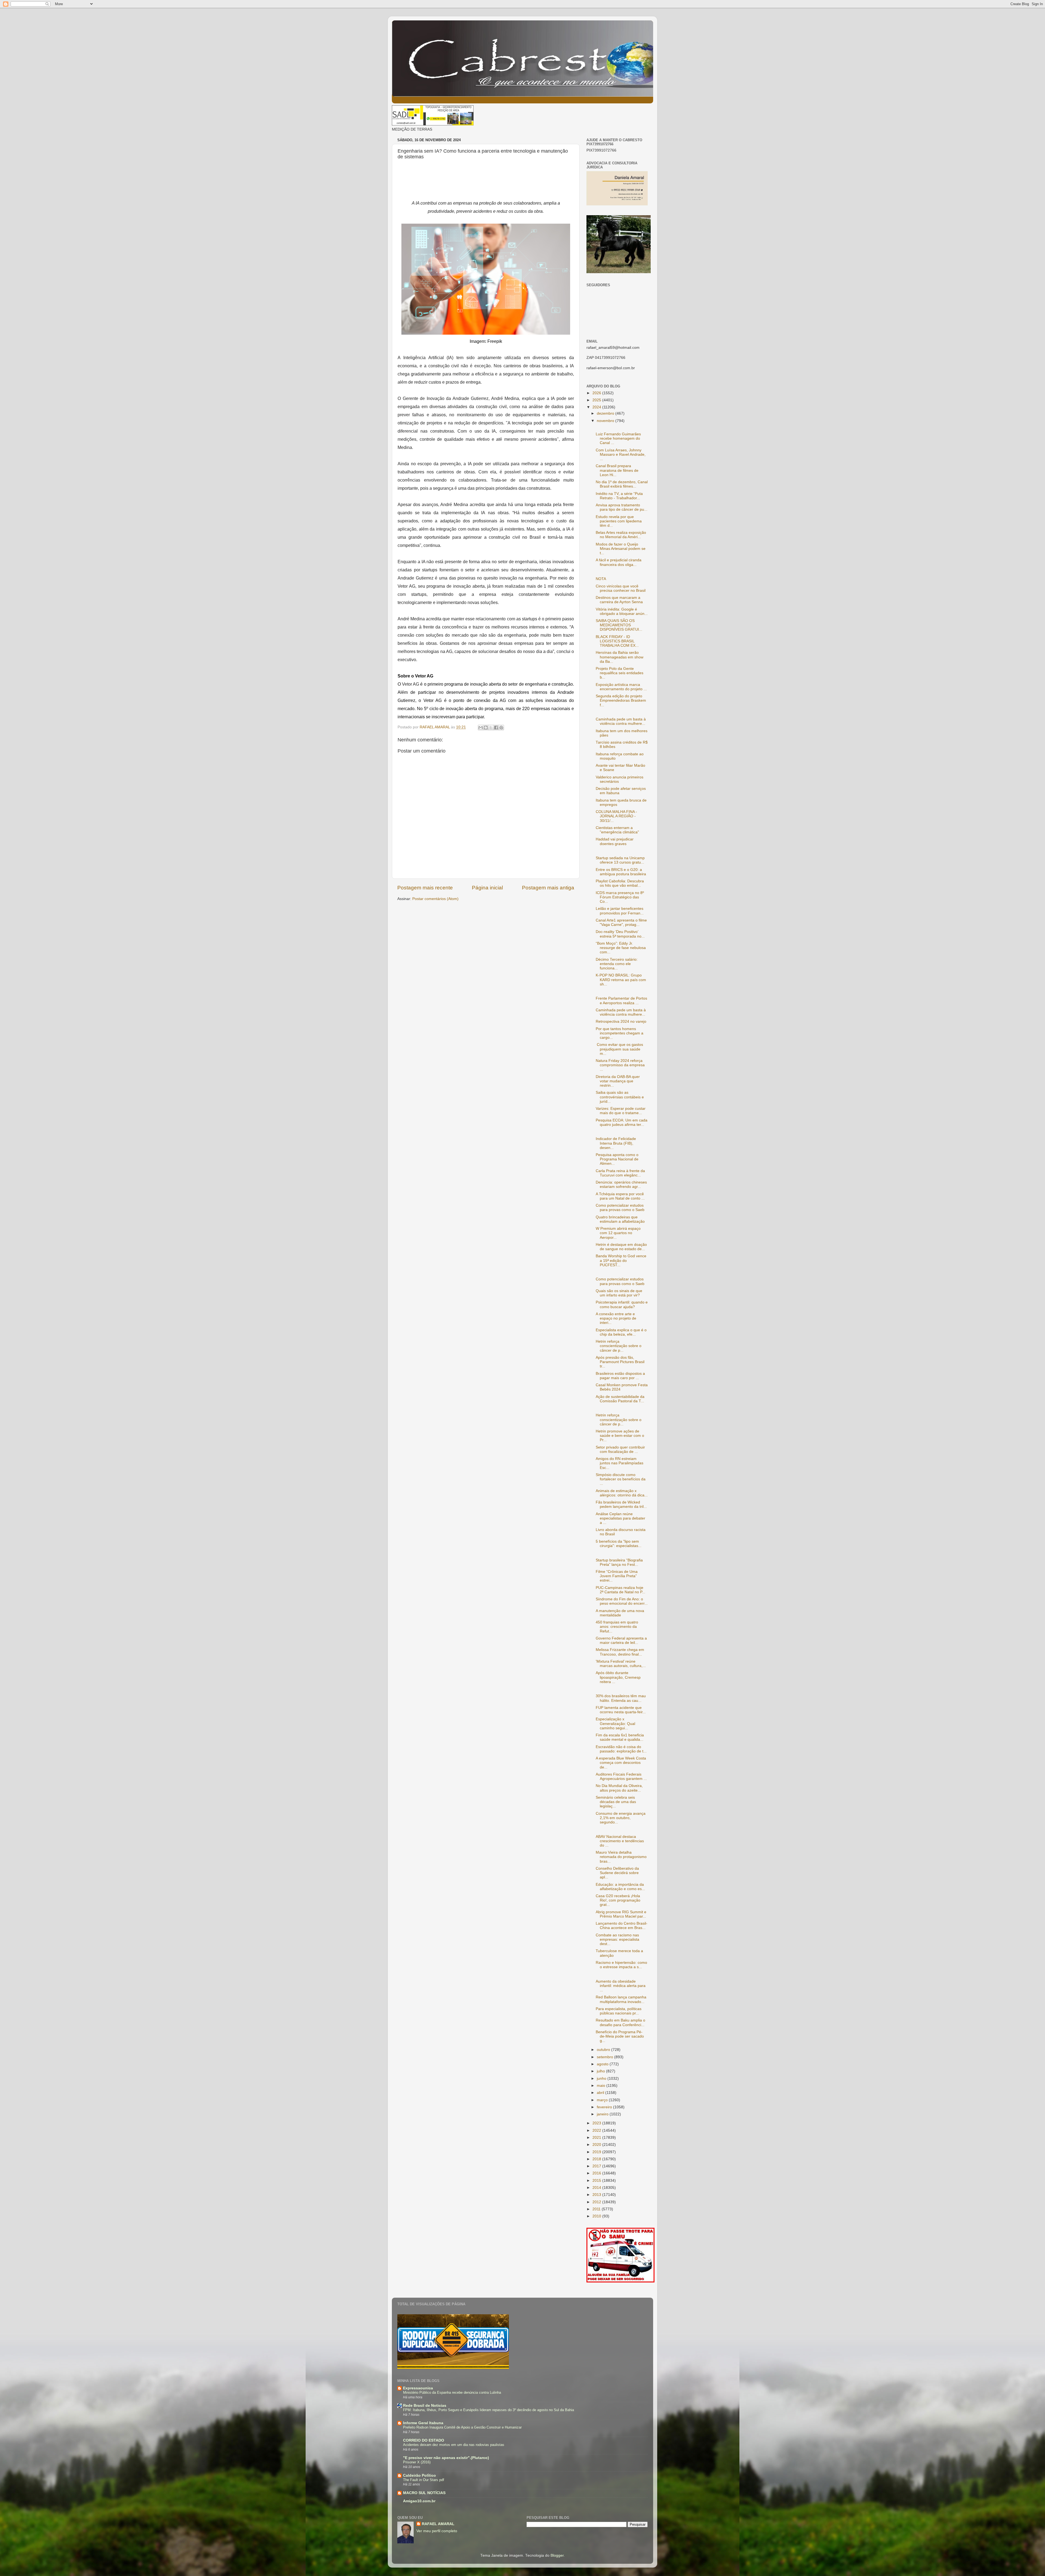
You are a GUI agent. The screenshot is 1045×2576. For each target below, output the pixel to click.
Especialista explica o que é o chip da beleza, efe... (621, 1332)
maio (602, 2086)
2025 (597, 400)
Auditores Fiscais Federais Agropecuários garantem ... (621, 1777)
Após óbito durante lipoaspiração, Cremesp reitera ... (618, 1677)
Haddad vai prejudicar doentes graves (615, 841)
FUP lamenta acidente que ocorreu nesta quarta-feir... (621, 1710)
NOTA (601, 579)
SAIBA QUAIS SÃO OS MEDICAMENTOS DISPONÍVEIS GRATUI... (619, 625)
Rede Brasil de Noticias (425, 2406)
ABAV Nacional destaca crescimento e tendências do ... (620, 1841)
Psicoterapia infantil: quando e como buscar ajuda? (622, 1304)
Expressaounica (418, 2388)
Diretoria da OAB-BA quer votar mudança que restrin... (618, 1081)
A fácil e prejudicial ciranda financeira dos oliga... (619, 562)
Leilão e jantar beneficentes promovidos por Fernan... (620, 911)
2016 (597, 2173)
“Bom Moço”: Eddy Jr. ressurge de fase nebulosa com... (621, 948)
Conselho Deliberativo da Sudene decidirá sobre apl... (617, 1873)
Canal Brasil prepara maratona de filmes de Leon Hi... (617, 470)
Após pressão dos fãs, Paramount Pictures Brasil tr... (620, 1362)
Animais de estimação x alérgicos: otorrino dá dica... (622, 1493)
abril (601, 2093)
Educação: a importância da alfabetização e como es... (620, 1887)
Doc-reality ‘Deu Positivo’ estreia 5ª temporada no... (620, 934)
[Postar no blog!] (486, 728)
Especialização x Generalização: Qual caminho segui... (615, 1723)
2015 (597, 2181)
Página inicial (487, 888)
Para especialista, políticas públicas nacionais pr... (619, 2011)
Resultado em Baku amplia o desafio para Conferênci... (620, 2022)
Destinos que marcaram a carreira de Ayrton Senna (619, 600)
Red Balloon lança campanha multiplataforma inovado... (621, 1999)
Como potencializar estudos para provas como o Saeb (620, 1208)
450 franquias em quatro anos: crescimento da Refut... (617, 1627)
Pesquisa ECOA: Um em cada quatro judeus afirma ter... (622, 1122)
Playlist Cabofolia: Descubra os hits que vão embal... (620, 883)
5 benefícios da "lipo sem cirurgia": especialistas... (619, 1544)
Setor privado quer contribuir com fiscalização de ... (620, 1449)
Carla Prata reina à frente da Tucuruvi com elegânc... (620, 1173)
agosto (603, 2064)
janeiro (603, 2114)
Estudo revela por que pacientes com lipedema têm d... (619, 521)
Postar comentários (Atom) (435, 899)
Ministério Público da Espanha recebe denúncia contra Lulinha (452, 2392)
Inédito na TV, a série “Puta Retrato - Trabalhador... (619, 496)
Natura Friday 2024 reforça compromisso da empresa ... (620, 1065)
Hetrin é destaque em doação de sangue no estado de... (621, 1247)
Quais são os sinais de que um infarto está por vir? (619, 1293)
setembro (606, 2057)
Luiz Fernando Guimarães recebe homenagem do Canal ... (618, 438)
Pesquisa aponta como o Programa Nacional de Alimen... (617, 1159)
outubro (604, 2050)
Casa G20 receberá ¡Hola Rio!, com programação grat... (618, 1900)
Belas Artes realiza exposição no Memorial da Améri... (621, 535)
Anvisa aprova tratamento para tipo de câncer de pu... (622, 507)
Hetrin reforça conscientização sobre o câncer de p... (619, 1346)
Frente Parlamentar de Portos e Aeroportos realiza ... (621, 1001)
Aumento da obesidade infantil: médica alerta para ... (621, 1986)
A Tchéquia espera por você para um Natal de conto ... (620, 1196)
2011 (597, 2209)
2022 (597, 2130)
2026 (597, 393)
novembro (606, 421)
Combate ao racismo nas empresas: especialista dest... (617, 1939)
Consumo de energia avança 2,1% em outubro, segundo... (621, 1818)
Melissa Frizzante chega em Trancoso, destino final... (620, 1652)
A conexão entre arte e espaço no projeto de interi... (616, 1318)
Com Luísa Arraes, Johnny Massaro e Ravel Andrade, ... (621, 455)
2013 (597, 2195)
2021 (597, 2138)
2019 (597, 2152)
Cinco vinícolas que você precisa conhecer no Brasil (621, 588)
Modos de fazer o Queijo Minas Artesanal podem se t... (621, 549)
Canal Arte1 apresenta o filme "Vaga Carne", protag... (621, 922)
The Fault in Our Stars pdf (424, 2480)
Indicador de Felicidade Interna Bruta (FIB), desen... (616, 1143)
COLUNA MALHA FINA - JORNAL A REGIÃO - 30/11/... (616, 816)
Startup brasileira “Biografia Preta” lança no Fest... (619, 1562)
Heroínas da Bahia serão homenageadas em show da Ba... (620, 657)
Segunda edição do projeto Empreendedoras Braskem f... (621, 700)
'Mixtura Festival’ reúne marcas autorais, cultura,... (621, 1664)
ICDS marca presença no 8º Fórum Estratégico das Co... (620, 897)
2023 (597, 2123)
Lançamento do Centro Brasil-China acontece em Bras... (622, 1926)
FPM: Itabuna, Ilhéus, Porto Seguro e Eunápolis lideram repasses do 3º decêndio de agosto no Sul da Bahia (488, 2410)
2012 (597, 2202)
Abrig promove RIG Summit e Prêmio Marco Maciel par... (621, 1914)
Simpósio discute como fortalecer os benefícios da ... (621, 1479)
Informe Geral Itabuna (423, 2423)
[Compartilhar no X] (491, 728)
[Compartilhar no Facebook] (496, 728)
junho (602, 2079)
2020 (597, 2145)
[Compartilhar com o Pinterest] (501, 728)
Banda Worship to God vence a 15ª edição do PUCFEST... (621, 1260)
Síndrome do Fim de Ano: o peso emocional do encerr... (622, 1601)
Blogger (557, 2555)
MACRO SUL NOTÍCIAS (424, 2493)
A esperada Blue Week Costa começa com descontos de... (621, 1763)
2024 (597, 407)
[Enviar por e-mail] (481, 728)
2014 (597, 2188)
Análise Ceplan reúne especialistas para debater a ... (620, 1518)
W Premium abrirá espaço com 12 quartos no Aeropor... (618, 1233)
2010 (597, 2216)
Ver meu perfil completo (437, 2531)
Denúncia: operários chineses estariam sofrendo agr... (621, 1184)
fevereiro (605, 2107)
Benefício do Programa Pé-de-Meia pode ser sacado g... (620, 2036)
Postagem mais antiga (548, 888)
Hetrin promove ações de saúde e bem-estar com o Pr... (620, 1436)
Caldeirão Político (419, 2475)
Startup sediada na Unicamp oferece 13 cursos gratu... (620, 860)
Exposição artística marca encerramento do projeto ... (621, 687)
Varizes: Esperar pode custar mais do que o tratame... (621, 1111)
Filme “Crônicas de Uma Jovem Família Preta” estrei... (617, 1576)
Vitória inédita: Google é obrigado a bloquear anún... (622, 611)
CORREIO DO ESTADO (424, 2440)
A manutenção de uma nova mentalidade (620, 1613)
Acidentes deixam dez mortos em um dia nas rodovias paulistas (454, 2445)
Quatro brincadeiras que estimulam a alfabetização (620, 1219)
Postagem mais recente (425, 888)
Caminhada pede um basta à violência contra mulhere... (621, 721)
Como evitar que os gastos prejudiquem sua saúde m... (619, 1049)
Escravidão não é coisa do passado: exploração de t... (621, 1749)
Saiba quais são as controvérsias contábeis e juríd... (620, 1097)
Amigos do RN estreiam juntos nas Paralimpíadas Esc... (620, 1463)
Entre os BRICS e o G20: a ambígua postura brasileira (621, 872)
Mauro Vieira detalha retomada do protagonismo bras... (621, 1857)
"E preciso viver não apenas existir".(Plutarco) (446, 2458)
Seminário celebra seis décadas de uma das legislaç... (616, 1802)
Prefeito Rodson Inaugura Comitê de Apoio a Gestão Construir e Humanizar (462, 2427)
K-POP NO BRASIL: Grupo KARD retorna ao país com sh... (621, 980)
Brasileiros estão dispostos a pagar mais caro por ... (620, 1376)
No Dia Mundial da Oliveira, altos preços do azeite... (619, 1788)
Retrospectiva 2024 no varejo (621, 1022)
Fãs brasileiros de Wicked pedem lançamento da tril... (621, 1504)
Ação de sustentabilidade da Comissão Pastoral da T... (620, 1399)
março (603, 2100)
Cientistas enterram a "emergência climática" (617, 830)
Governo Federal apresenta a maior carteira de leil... (621, 1640)
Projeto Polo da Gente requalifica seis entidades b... (620, 673)
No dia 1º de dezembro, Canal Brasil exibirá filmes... (622, 484)
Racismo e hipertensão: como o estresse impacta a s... (621, 1965)
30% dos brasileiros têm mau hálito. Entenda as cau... (621, 1698)
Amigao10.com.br (419, 2501)
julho (601, 2071)
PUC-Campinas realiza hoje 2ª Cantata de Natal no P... (620, 1590)
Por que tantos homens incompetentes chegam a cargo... (620, 1033)
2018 (597, 2159)
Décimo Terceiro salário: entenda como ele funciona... (617, 964)
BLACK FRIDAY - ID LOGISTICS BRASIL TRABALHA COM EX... (617, 641)
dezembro (606, 413)
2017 (597, 2166)
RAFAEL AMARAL (438, 2524)
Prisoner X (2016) (417, 2462)
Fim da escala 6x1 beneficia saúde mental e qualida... (620, 1737)
